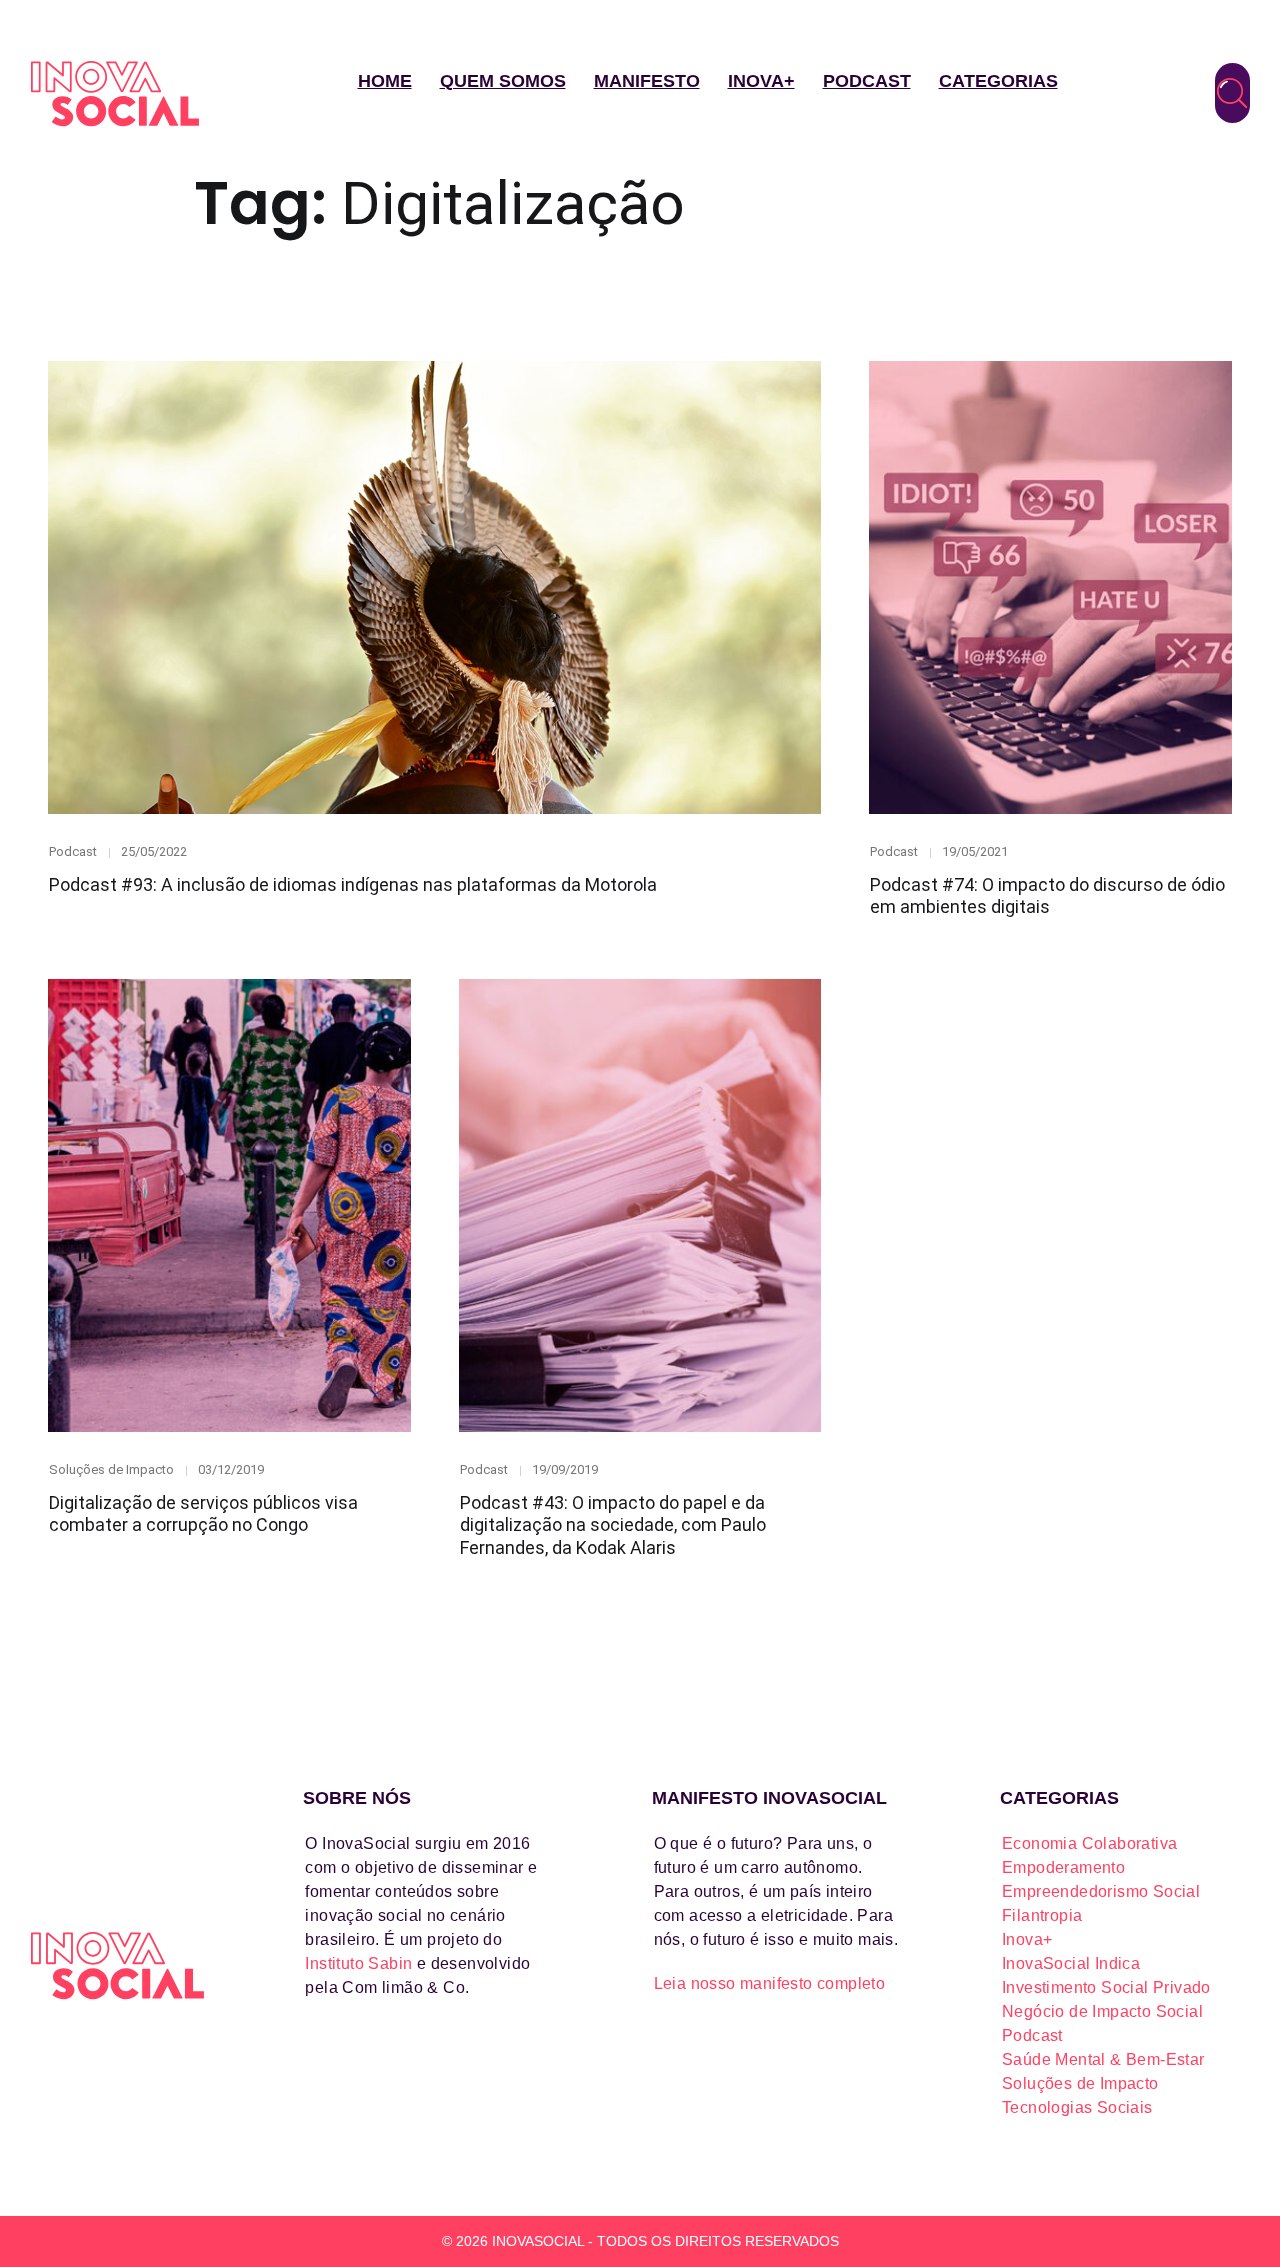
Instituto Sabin (358, 1963)
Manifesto (647, 81)
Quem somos (503, 81)
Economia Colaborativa (1089, 1843)
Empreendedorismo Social (1101, 1891)
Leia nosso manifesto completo (770, 1983)
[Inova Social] (115, 93)
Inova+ (761, 81)
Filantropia (1042, 1915)
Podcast (867, 81)
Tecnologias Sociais (1077, 2107)
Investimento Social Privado (1106, 1987)
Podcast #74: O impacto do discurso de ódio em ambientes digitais (1047, 896)
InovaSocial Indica (1071, 1963)
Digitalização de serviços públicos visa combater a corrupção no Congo (203, 1514)
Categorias (998, 81)
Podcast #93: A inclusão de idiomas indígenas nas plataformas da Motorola (353, 884)
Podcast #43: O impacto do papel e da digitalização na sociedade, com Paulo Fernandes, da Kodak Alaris (613, 1525)
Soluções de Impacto (111, 1469)
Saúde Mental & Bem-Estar (1103, 2059)
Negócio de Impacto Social (1102, 2011)
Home (385, 81)
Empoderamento (1063, 1867)
